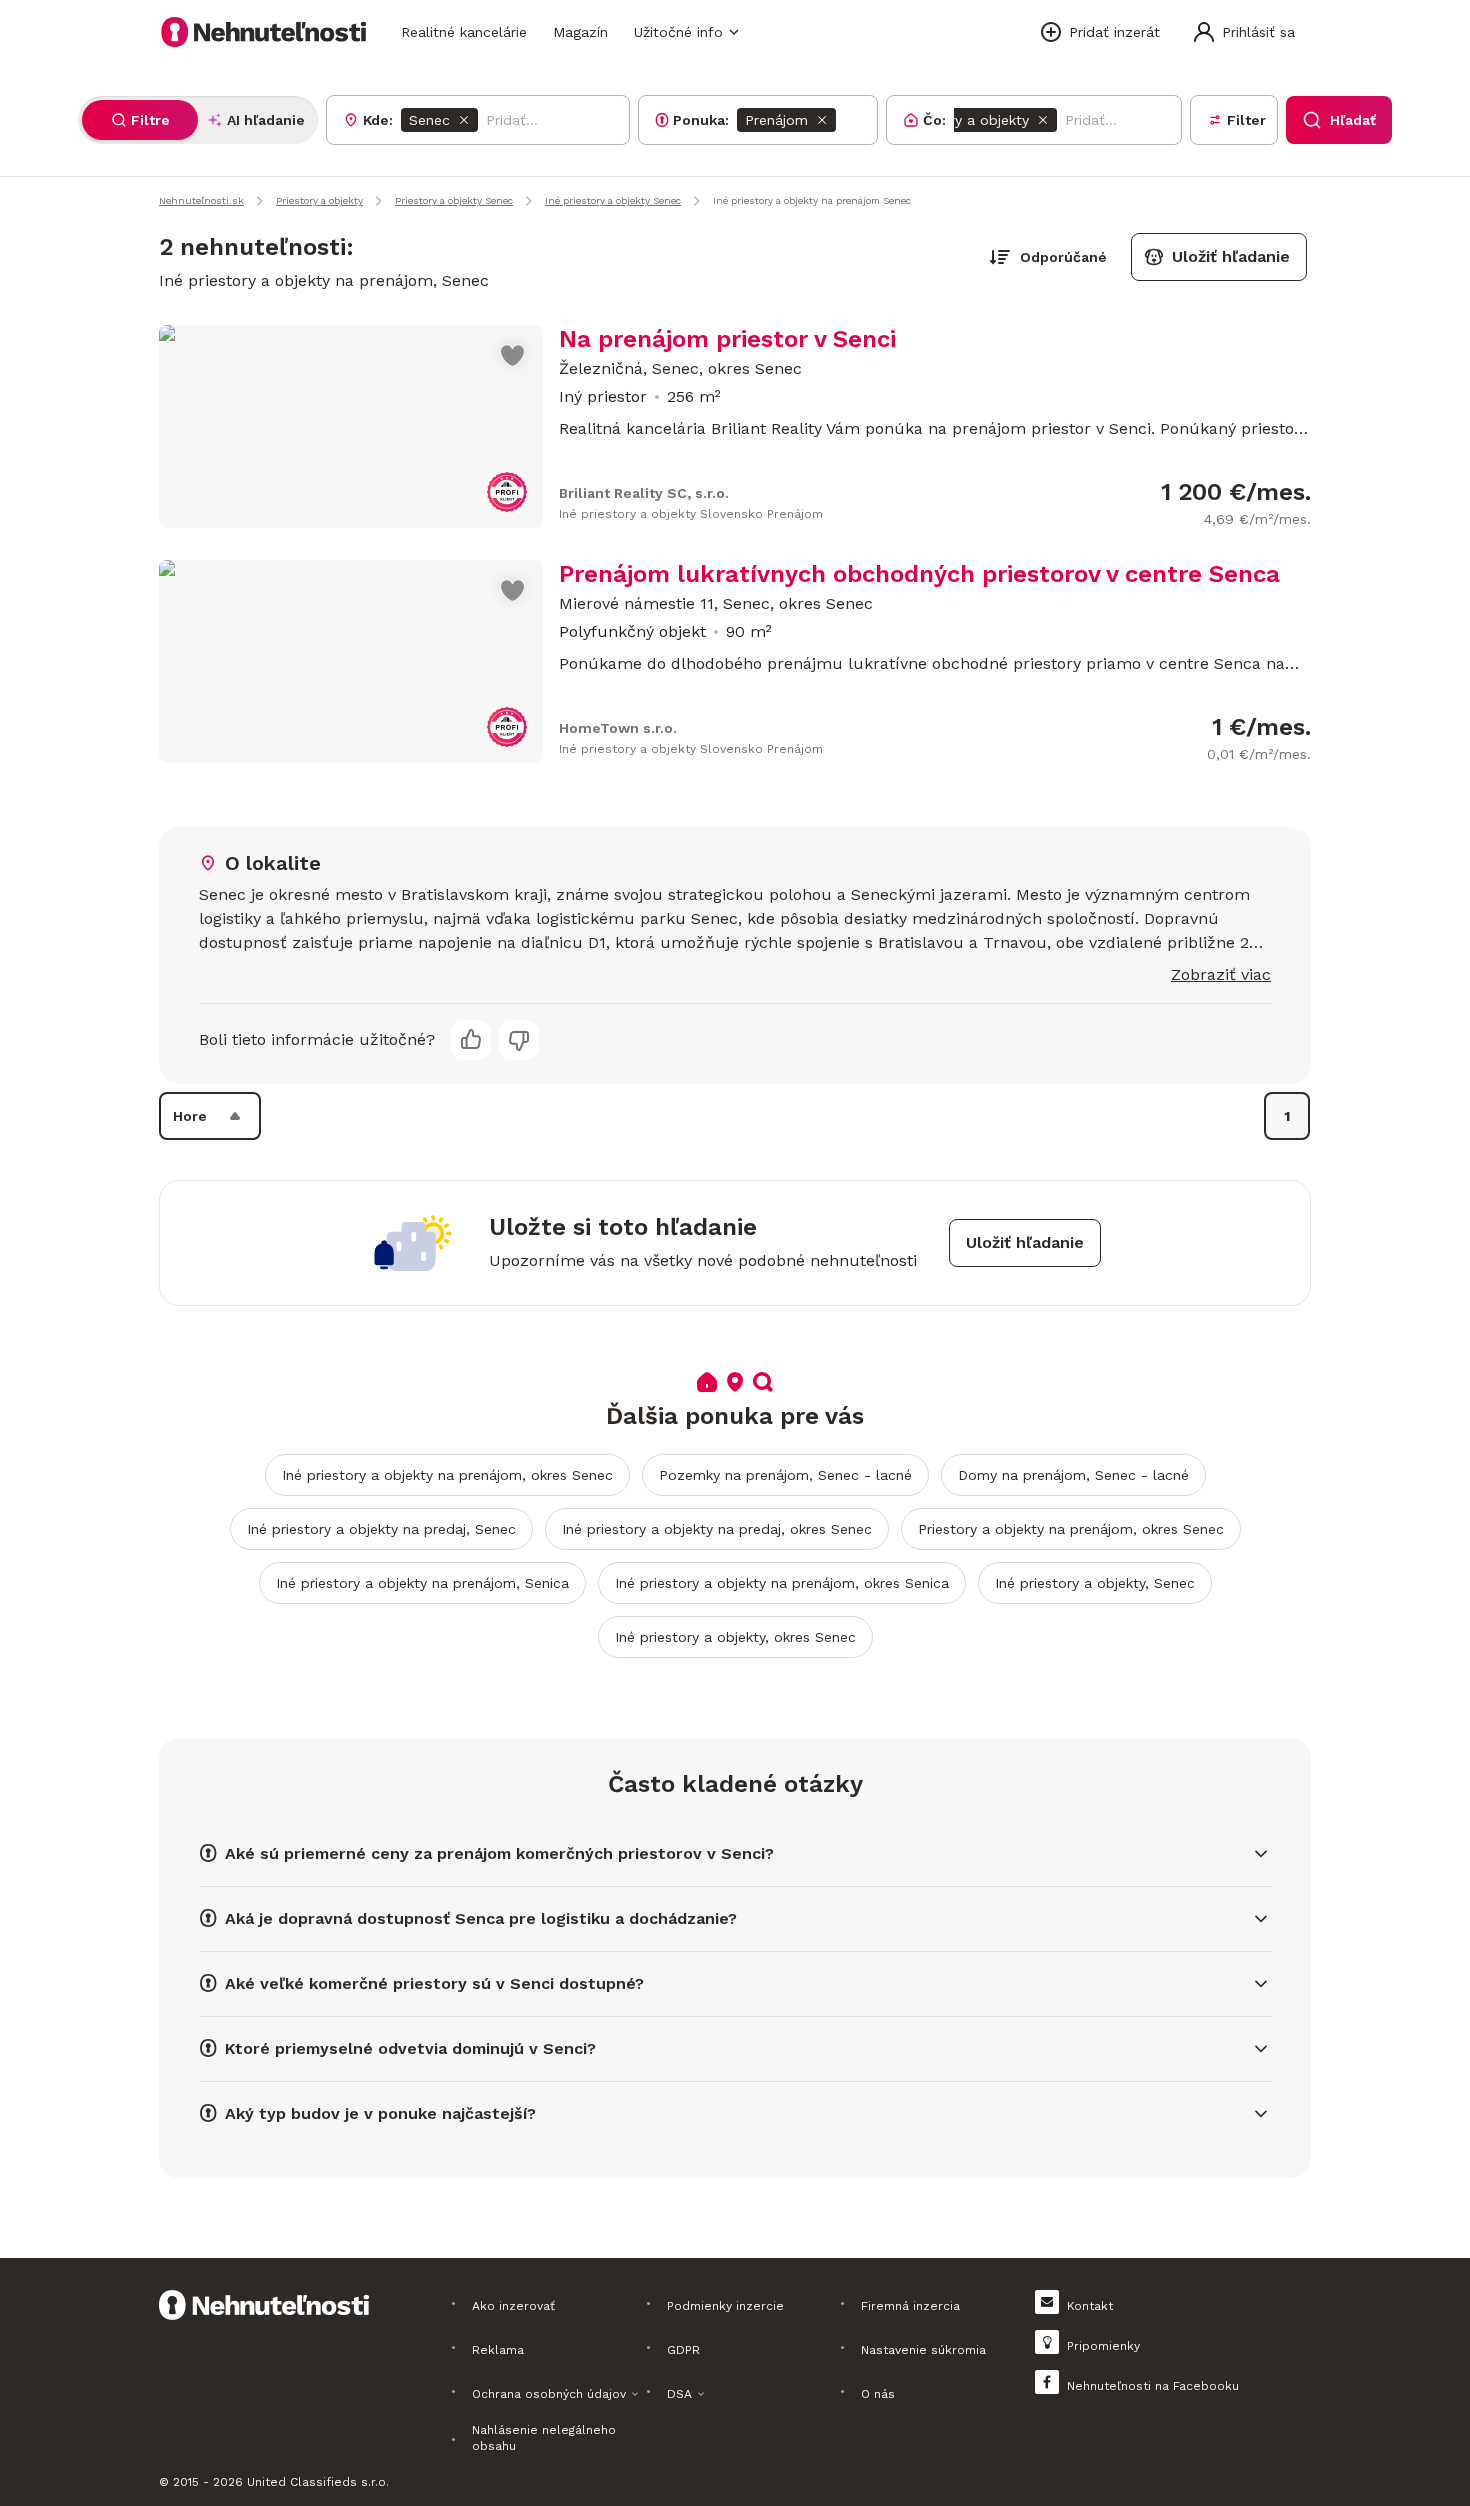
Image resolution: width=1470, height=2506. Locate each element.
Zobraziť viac (1221, 974)
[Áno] (471, 1040)
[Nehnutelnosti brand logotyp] (264, 32)
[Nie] (519, 1040)
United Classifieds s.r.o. (318, 2482)
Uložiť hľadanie (1231, 256)
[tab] (140, 120)
